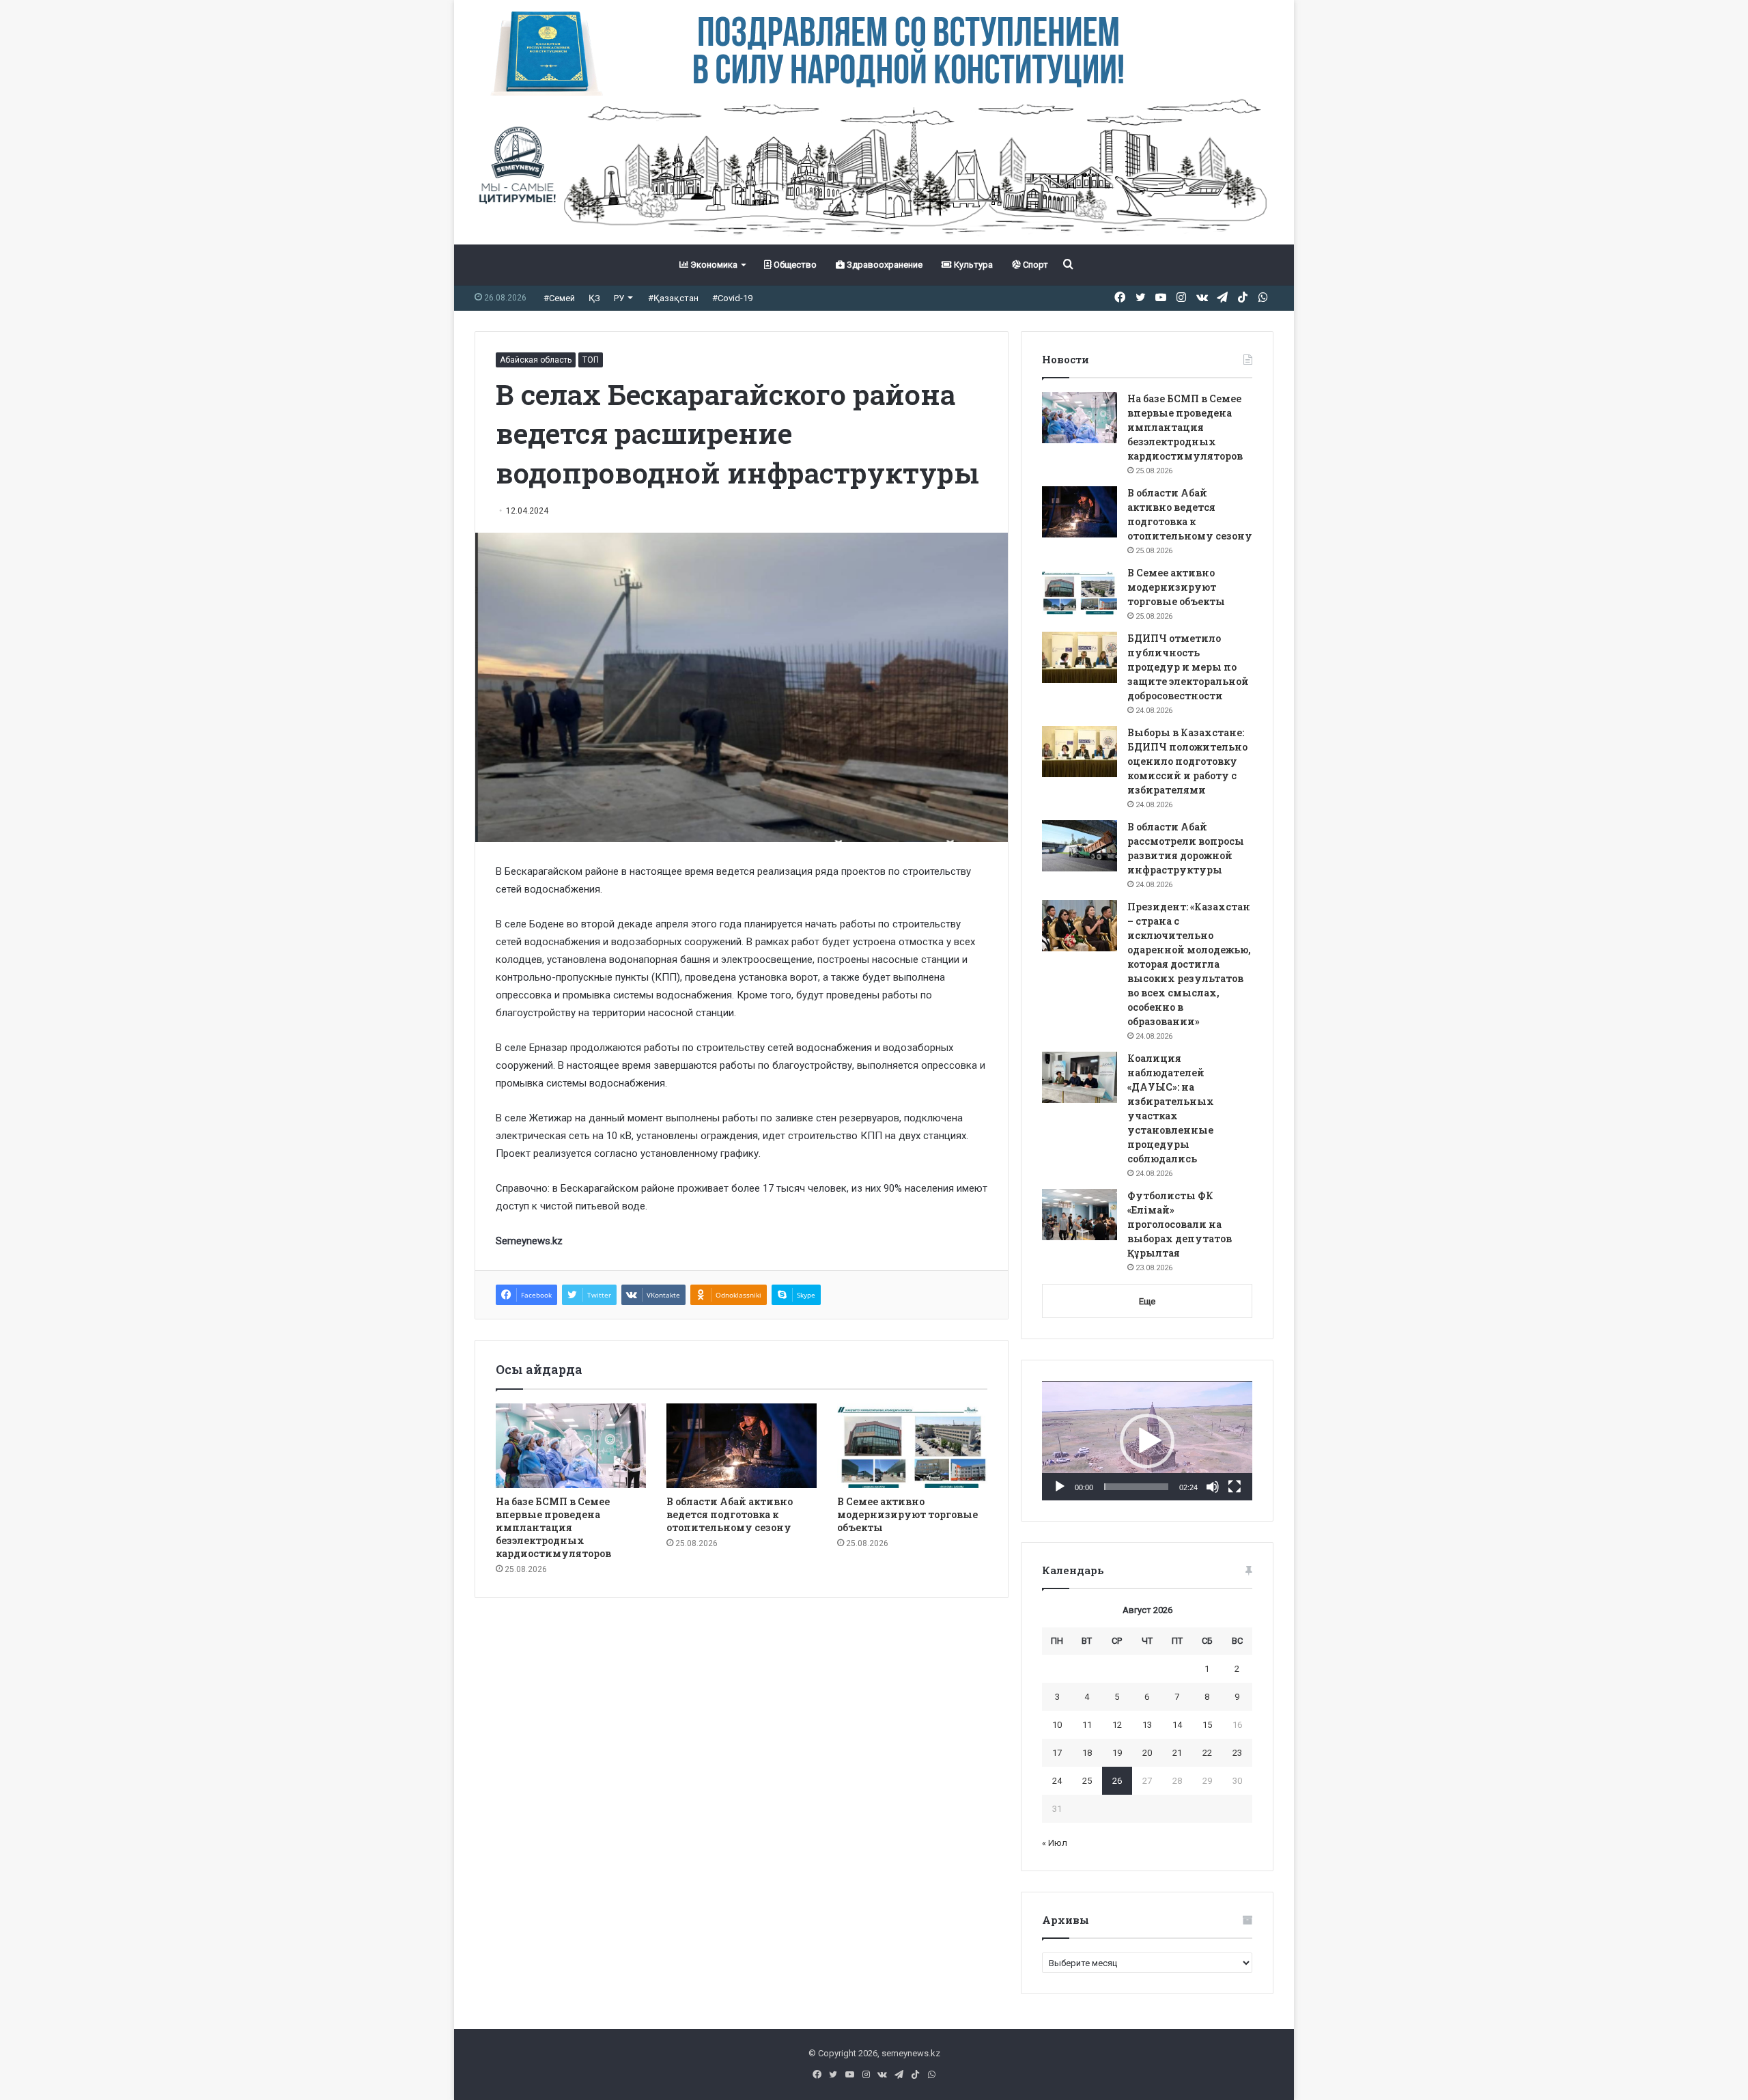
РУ (619, 298)
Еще (1147, 1301)
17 (1057, 1753)
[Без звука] (1213, 1487)
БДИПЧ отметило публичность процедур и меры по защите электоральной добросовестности (1188, 667)
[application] (1147, 1441)
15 (1207, 1725)
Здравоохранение (884, 265)
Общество (794, 265)
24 (1057, 1781)
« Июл (1055, 1843)
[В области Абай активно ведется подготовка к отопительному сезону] (742, 1446)
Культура (972, 265)
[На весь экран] (1235, 1487)
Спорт (1034, 265)
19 (1117, 1753)
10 (1057, 1725)
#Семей (559, 298)
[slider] (1136, 1487)
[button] (1147, 1441)
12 (1117, 1725)
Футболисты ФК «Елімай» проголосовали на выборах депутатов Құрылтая (1180, 1224)
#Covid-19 (732, 298)
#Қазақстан (673, 298)
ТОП (591, 360)
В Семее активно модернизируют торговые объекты (907, 1514)
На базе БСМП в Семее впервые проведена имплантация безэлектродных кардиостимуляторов (553, 1527)
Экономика (713, 265)
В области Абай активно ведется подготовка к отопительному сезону (730, 1514)
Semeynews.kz (529, 1241)
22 (1207, 1753)
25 (1087, 1781)
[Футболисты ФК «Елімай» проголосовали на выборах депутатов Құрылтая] (1080, 1215)
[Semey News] (874, 170)
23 (1237, 1753)
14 (1177, 1725)
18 (1087, 1753)
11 (1087, 1725)
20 (1147, 1753)
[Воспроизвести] (1060, 1487)
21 (1177, 1753)
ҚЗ (594, 298)
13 (1147, 1725)
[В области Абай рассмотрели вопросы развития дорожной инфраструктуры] (1080, 846)
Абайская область (536, 360)
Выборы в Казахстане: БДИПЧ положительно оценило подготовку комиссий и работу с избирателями (1187, 761)
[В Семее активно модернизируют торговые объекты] (912, 1446)
